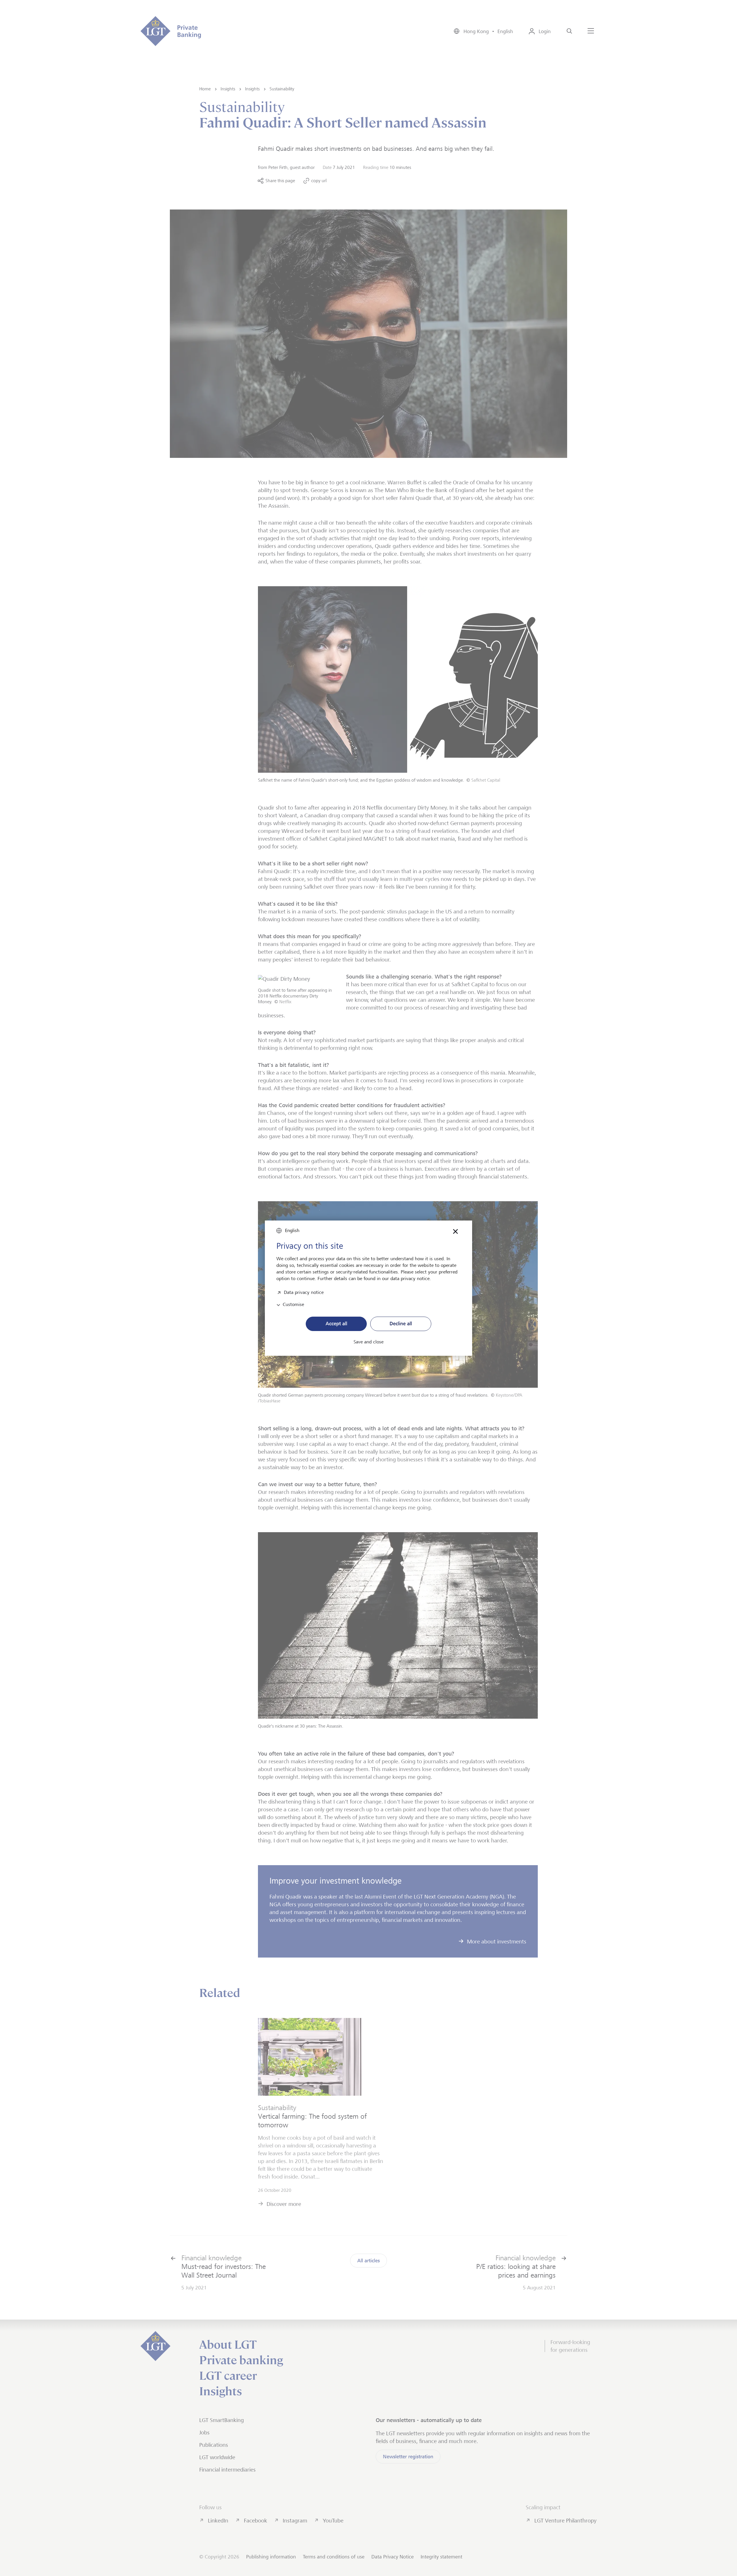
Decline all (401, 1324)
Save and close (368, 1342)
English (292, 1230)
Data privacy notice (304, 1292)
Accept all (336, 1324)
